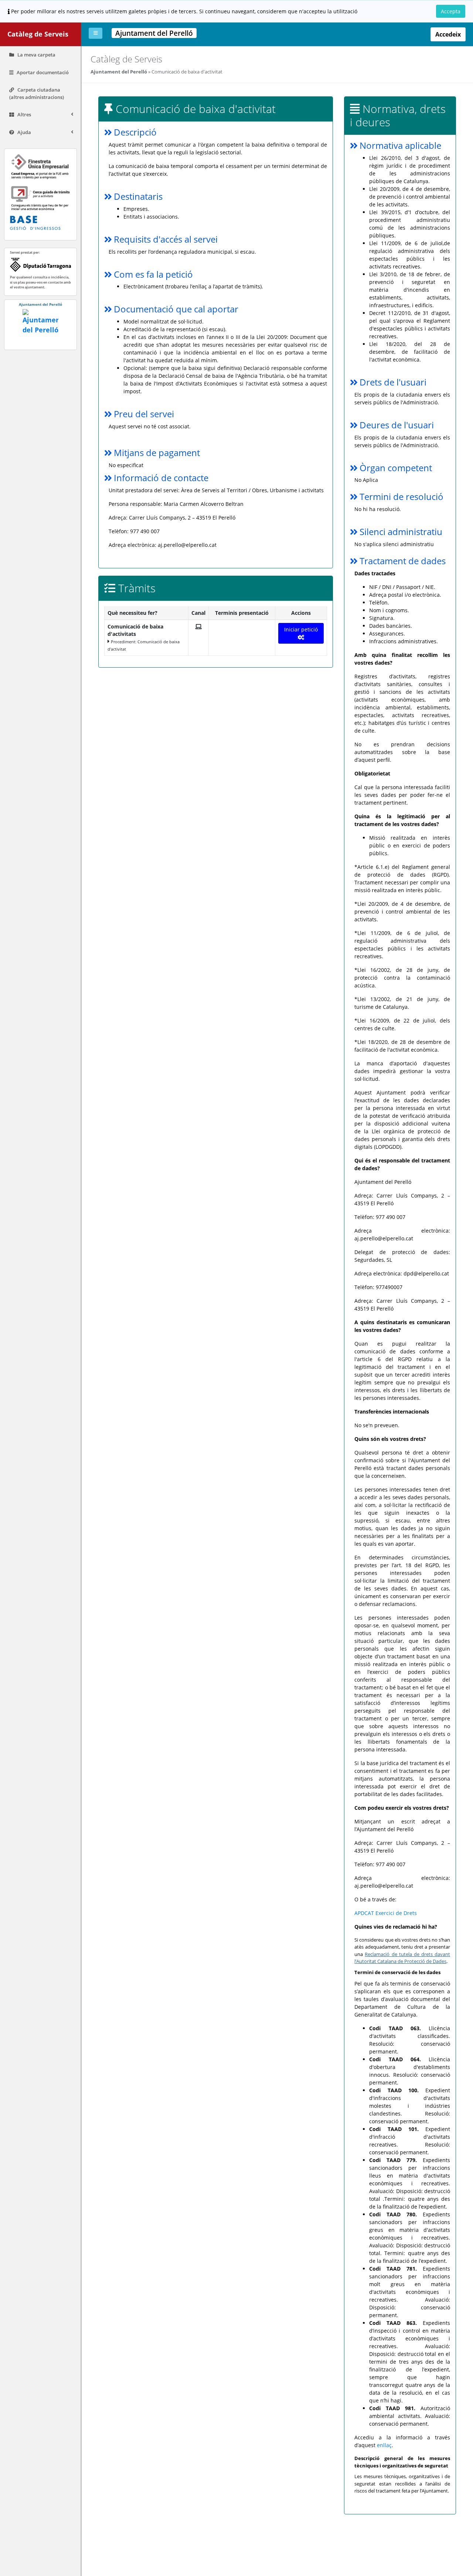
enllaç (384, 2445)
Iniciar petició (301, 629)
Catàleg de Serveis (38, 34)
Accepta (451, 11)
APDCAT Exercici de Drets (386, 1913)
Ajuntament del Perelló (119, 72)
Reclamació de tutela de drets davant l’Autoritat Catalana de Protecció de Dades (402, 1958)
